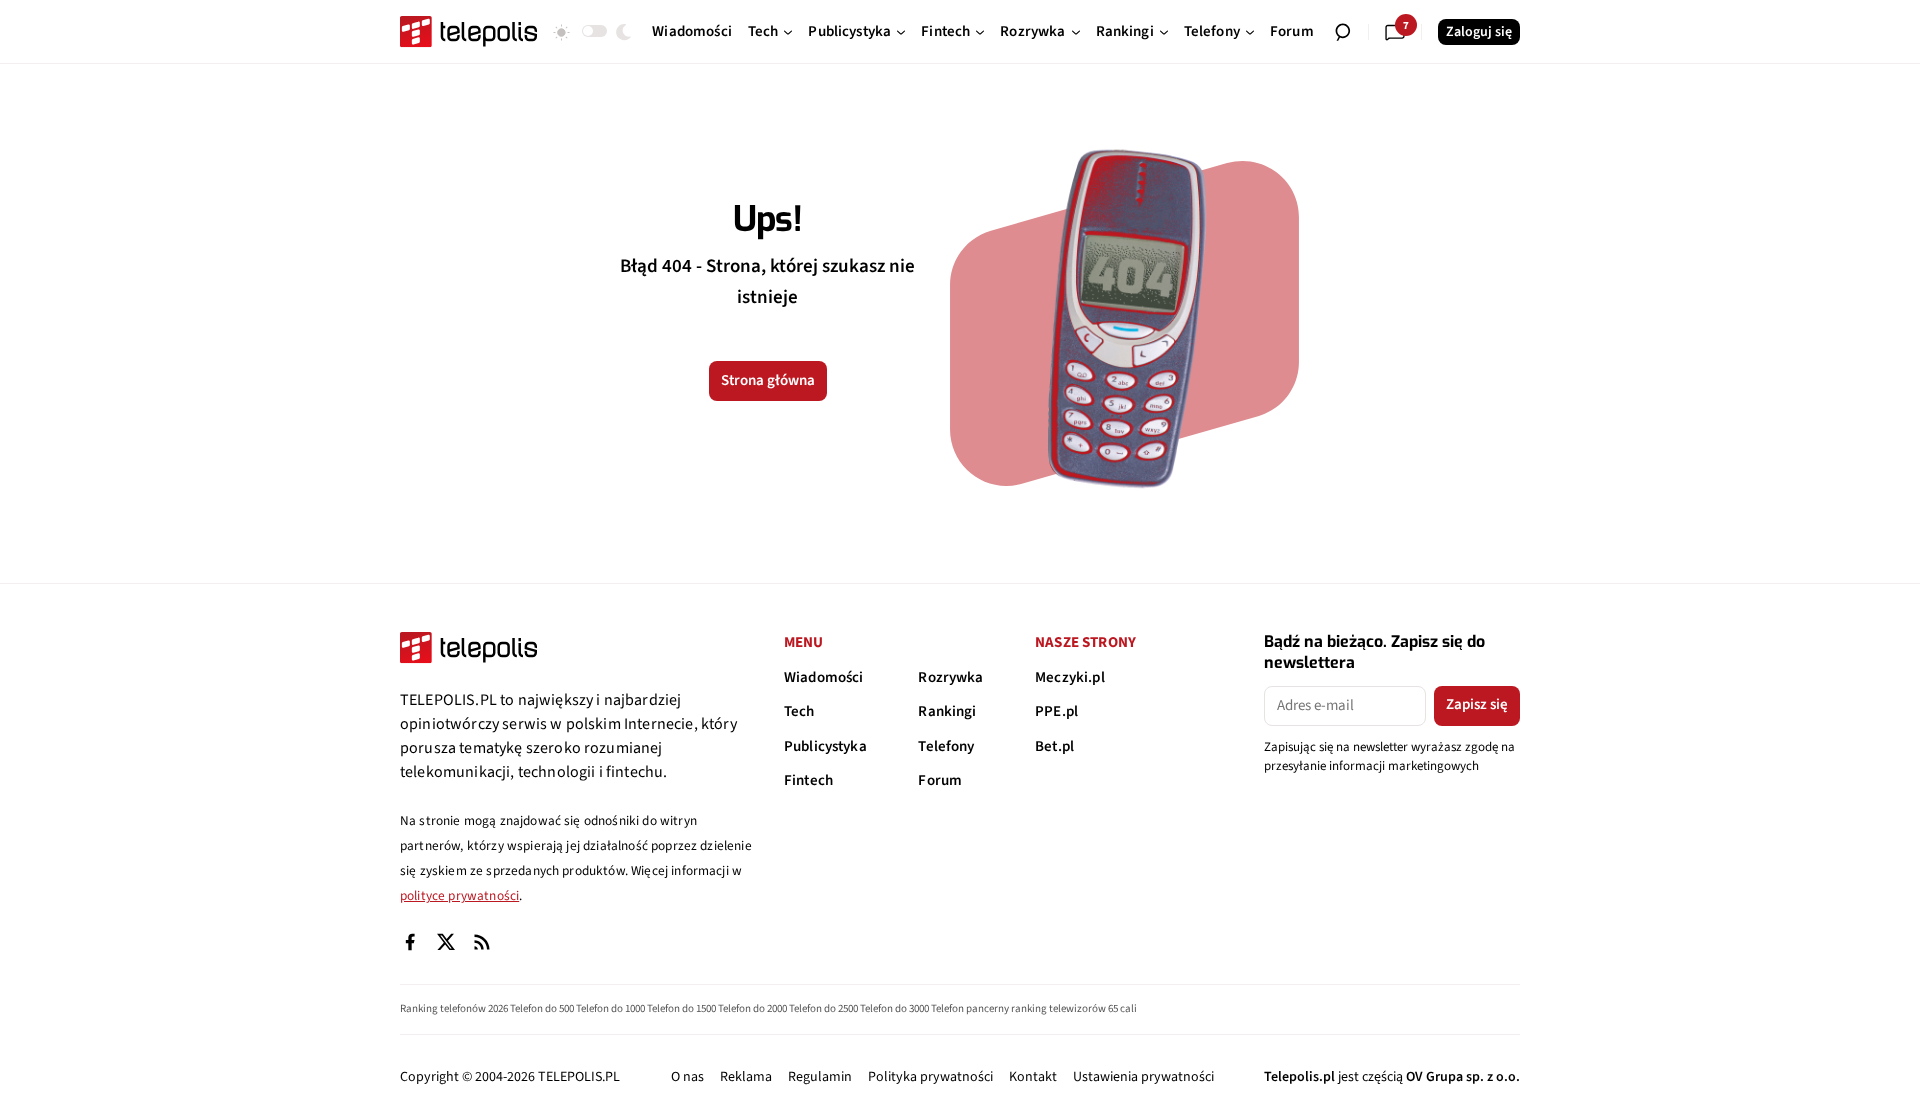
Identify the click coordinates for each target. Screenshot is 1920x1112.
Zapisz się (1477, 704)
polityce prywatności (459, 895)
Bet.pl (1054, 746)
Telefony (946, 746)
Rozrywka (950, 677)
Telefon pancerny (970, 1008)
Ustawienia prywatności (1143, 1077)
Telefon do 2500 (823, 1008)
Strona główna (768, 380)
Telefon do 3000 (894, 1008)
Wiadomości (824, 677)
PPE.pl (1056, 711)
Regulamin (820, 1077)
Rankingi (947, 711)
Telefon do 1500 (681, 1008)
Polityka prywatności (930, 1077)
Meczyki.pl (1070, 677)
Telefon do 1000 (610, 1008)
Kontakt (1033, 1077)
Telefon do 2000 (752, 1008)
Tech (799, 711)
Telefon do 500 (542, 1008)
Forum (940, 780)
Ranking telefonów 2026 (454, 1008)
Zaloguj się (1479, 32)
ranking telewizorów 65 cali (1074, 1008)
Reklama (746, 1077)
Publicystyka (825, 746)
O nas (687, 1077)
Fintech (808, 780)
